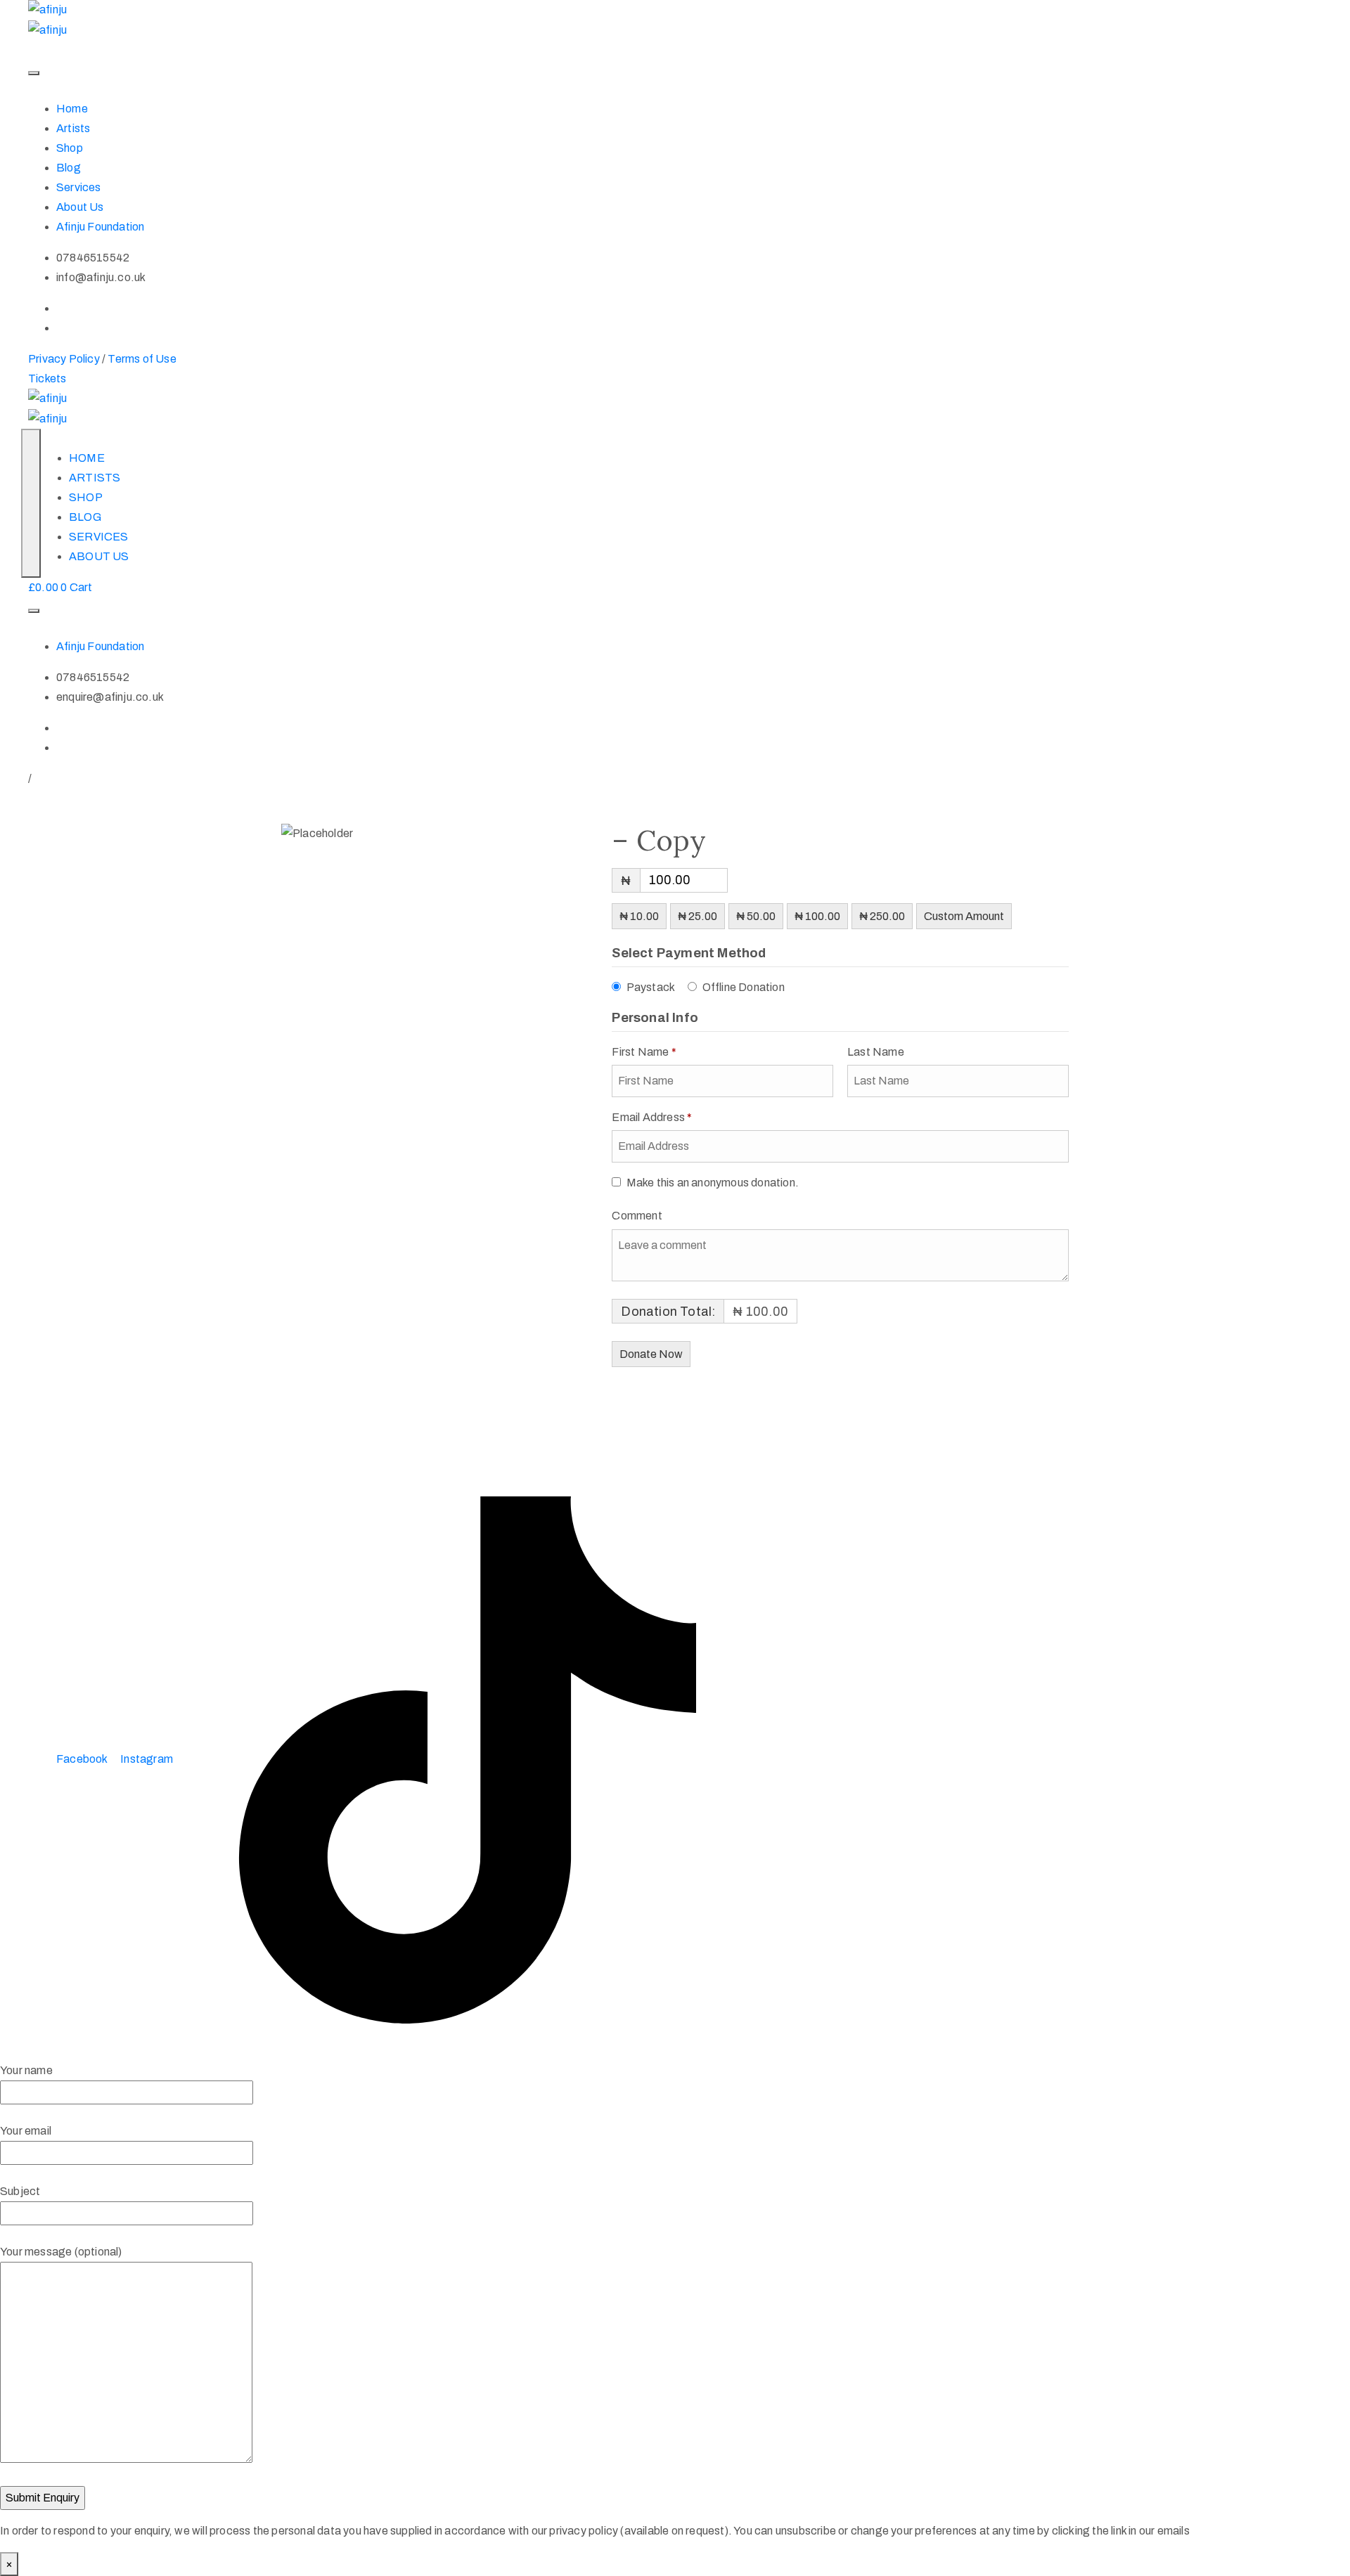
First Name (644, 1052)
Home (72, 109)
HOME (87, 458)
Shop (70, 148)
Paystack (651, 987)
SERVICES (99, 537)
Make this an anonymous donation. (712, 1183)
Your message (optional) (61, 2252)
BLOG (85, 517)
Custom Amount (964, 916)
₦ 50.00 (756, 916)
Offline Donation (744, 987)
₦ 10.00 (639, 916)
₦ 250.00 (882, 916)
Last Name (877, 1052)
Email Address (652, 1117)
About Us (80, 207)
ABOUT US (99, 556)
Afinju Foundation (100, 227)
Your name (26, 2070)
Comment (638, 1216)
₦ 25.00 (697, 916)
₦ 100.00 (817, 916)
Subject (20, 2191)
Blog (69, 168)
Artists (73, 128)
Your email (26, 2131)
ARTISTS (95, 478)
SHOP (86, 497)
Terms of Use (142, 359)
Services (79, 187)
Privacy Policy (64, 359)
